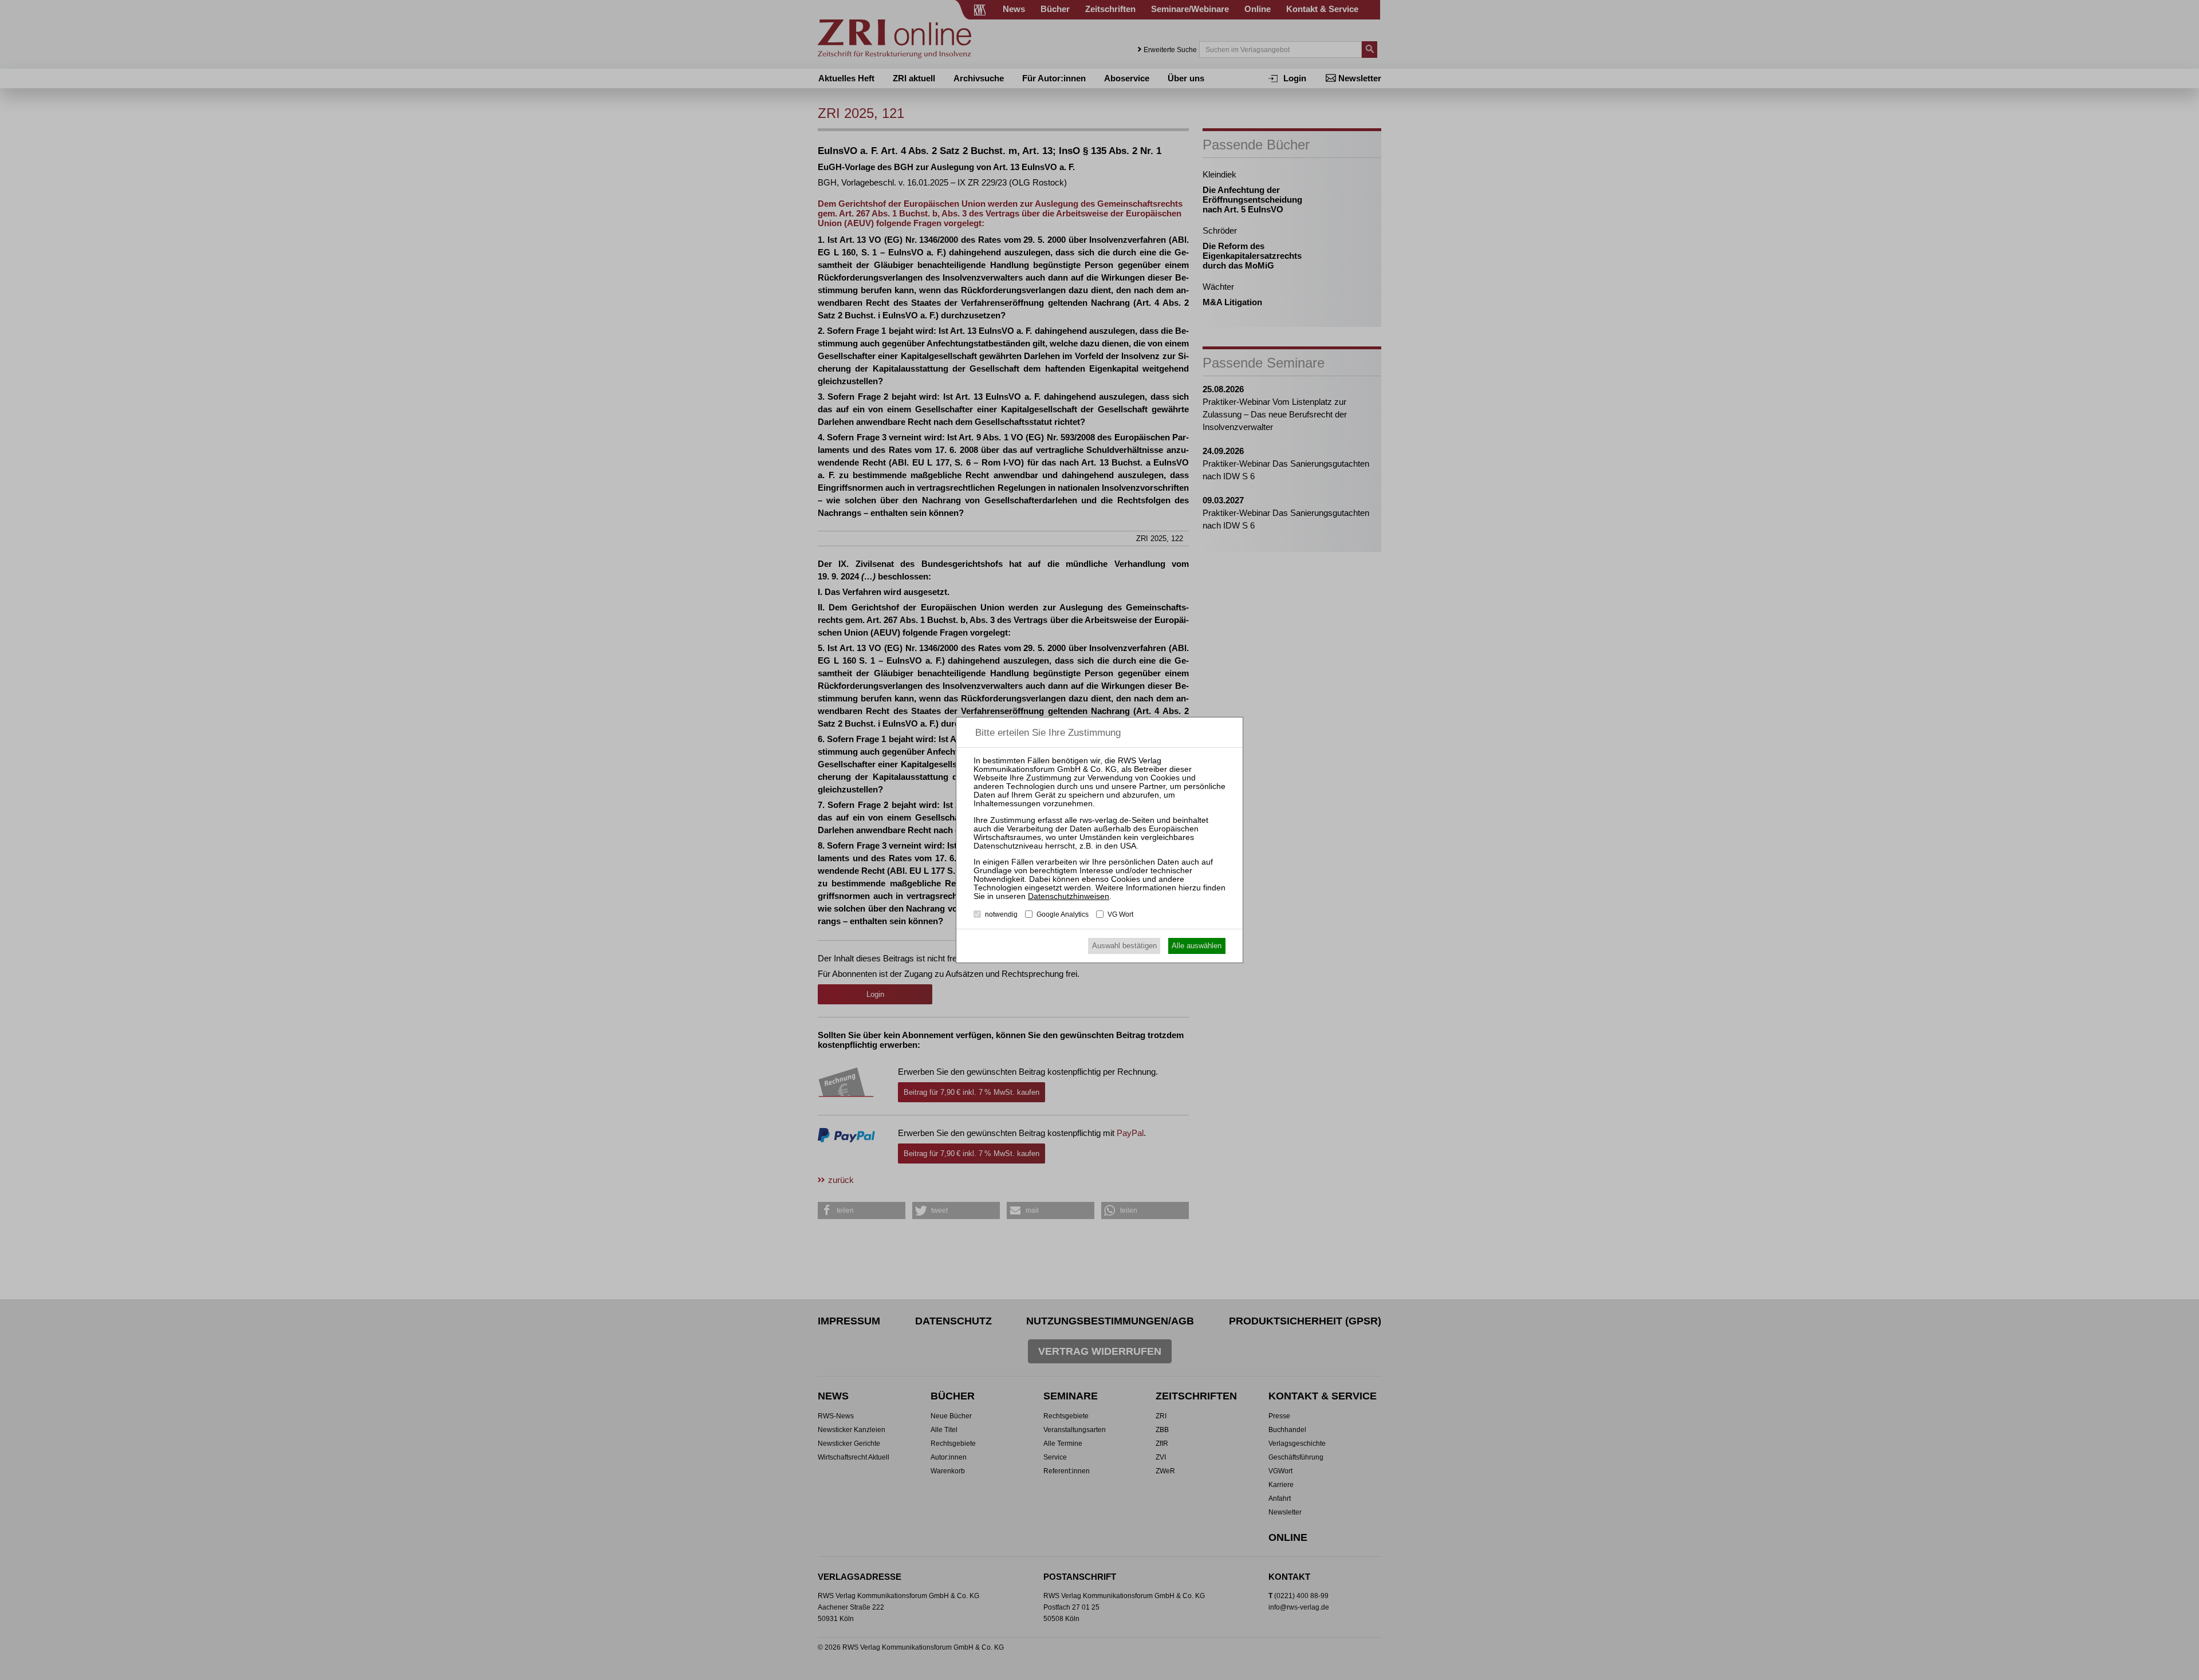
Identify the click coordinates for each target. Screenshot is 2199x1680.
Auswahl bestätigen (1124, 946)
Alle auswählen (1197, 946)
